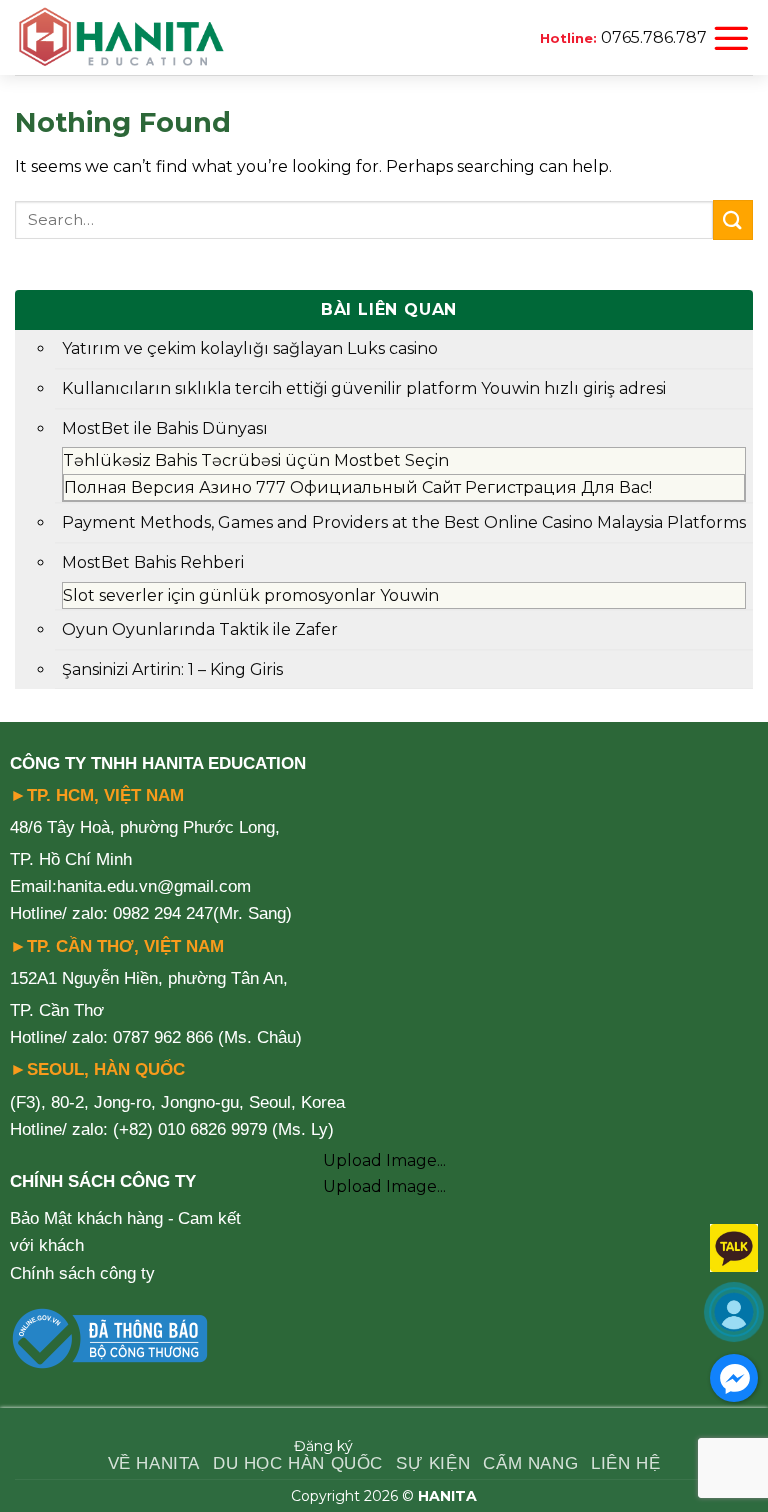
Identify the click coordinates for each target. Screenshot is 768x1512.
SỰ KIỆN (433, 1463)
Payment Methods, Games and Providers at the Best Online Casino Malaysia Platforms (404, 522)
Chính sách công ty (82, 1273)
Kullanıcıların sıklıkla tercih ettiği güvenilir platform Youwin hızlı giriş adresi (364, 388)
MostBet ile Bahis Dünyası (165, 428)
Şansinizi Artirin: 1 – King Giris (172, 669)
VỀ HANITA (154, 1463)
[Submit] (733, 219)
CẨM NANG (530, 1463)
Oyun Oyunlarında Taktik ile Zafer (200, 629)
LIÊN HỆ (625, 1463)
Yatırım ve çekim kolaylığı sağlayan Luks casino (250, 348)
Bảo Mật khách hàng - (92, 1218)
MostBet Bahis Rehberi (153, 562)
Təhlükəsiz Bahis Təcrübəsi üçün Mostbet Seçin (256, 460)
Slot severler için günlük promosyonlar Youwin (251, 595)
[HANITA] (121, 38)
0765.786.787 (654, 37)
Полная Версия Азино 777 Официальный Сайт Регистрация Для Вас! (358, 487)
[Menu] (731, 38)
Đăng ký (323, 1446)
